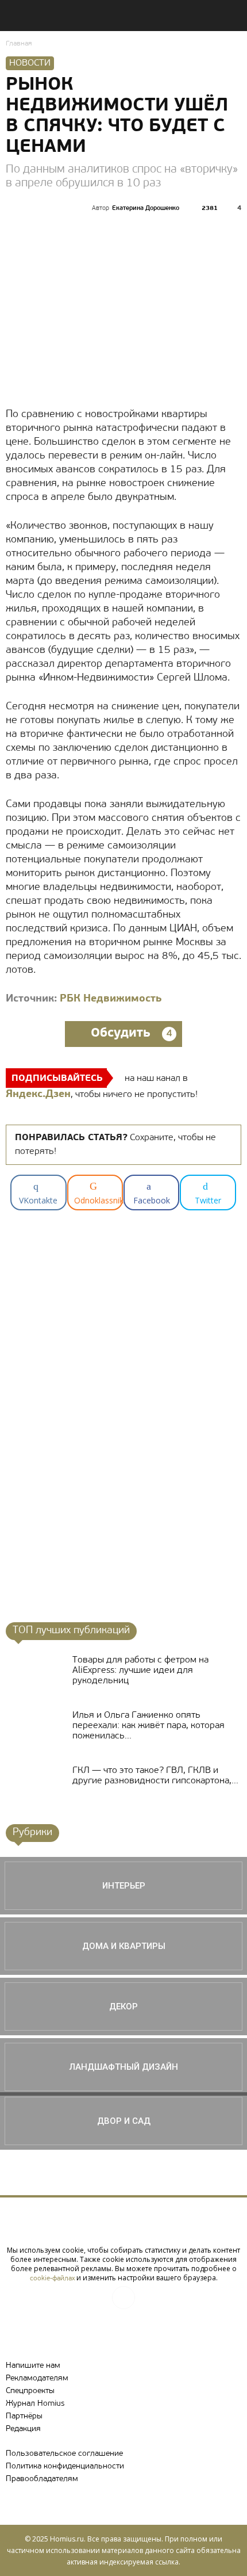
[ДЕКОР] (123, 2006)
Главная (19, 44)
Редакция (23, 2429)
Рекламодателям (37, 2378)
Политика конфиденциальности (65, 2466)
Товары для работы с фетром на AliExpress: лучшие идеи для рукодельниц (140, 1671)
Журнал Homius (35, 2404)
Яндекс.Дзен (38, 1095)
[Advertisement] (99, 1425)
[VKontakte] (123, 2298)
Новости (30, 63)
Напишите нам (33, 2366)
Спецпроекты (30, 2391)
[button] (231, 16)
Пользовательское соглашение (64, 2454)
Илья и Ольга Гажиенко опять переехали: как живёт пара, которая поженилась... (148, 1726)
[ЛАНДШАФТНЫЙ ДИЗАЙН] (123, 2067)
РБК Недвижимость (111, 999)
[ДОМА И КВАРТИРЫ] (123, 1946)
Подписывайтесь (57, 1079)
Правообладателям (42, 2479)
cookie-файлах (52, 2279)
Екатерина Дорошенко (146, 209)
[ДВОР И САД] (123, 2121)
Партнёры (24, 2416)
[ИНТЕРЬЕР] (123, 1886)
